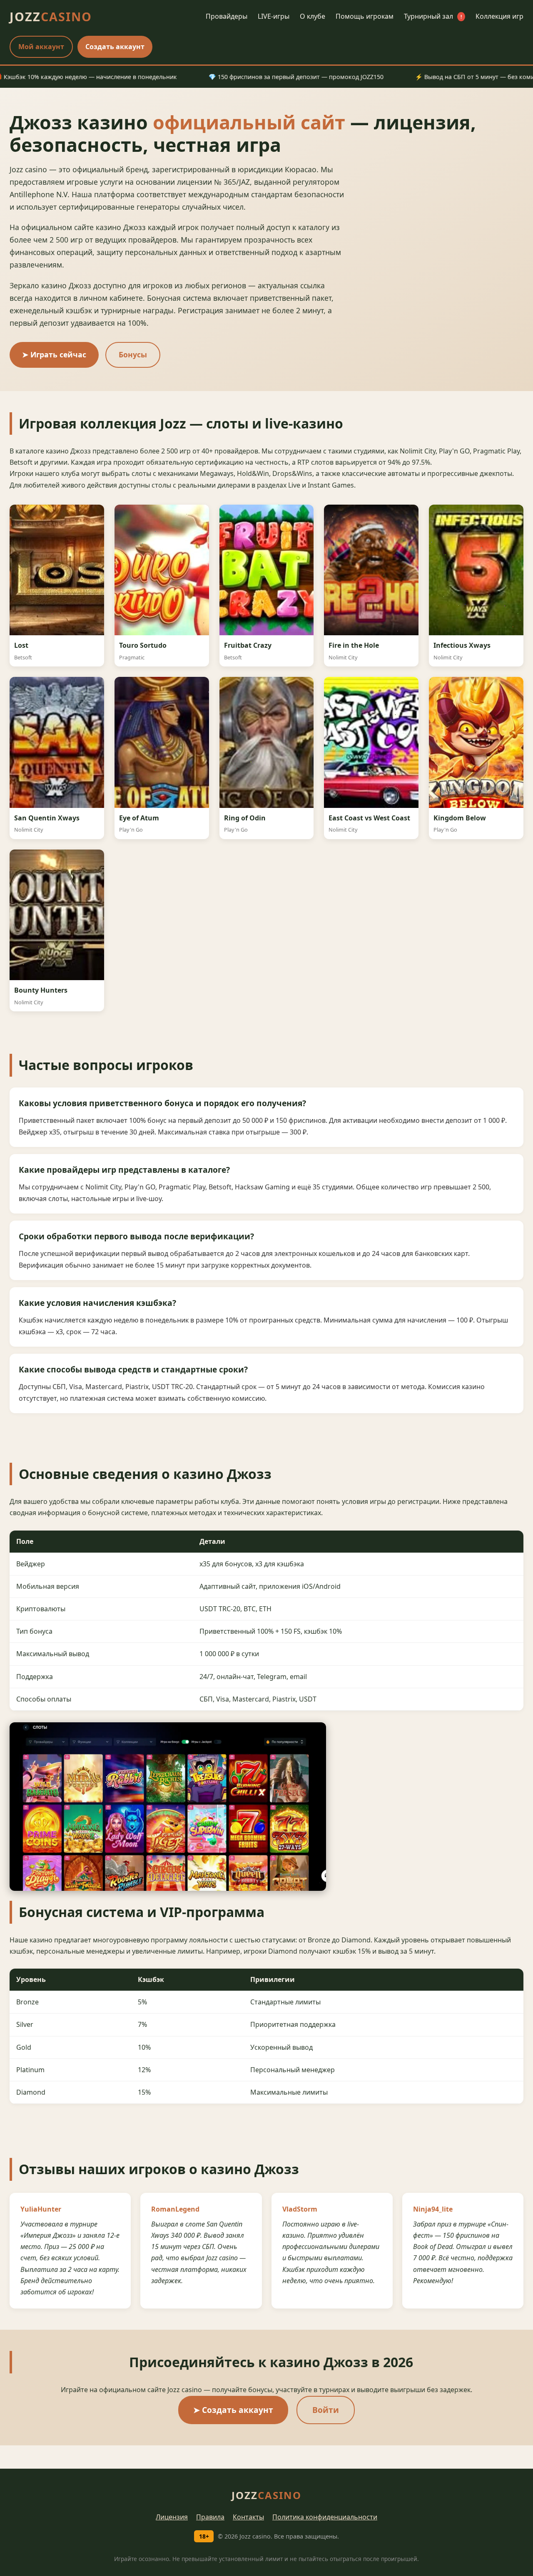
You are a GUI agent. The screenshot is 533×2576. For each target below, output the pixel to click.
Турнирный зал (433, 16)
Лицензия (172, 2517)
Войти (326, 2410)
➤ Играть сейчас (54, 354)
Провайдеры (227, 16)
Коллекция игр (499, 16)
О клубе (313, 16)
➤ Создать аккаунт (233, 2410)
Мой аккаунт (41, 47)
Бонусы (133, 354)
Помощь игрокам (365, 16)
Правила (210, 2517)
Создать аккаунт (115, 47)
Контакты (248, 2517)
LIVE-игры (274, 16)
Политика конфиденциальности (325, 2517)
